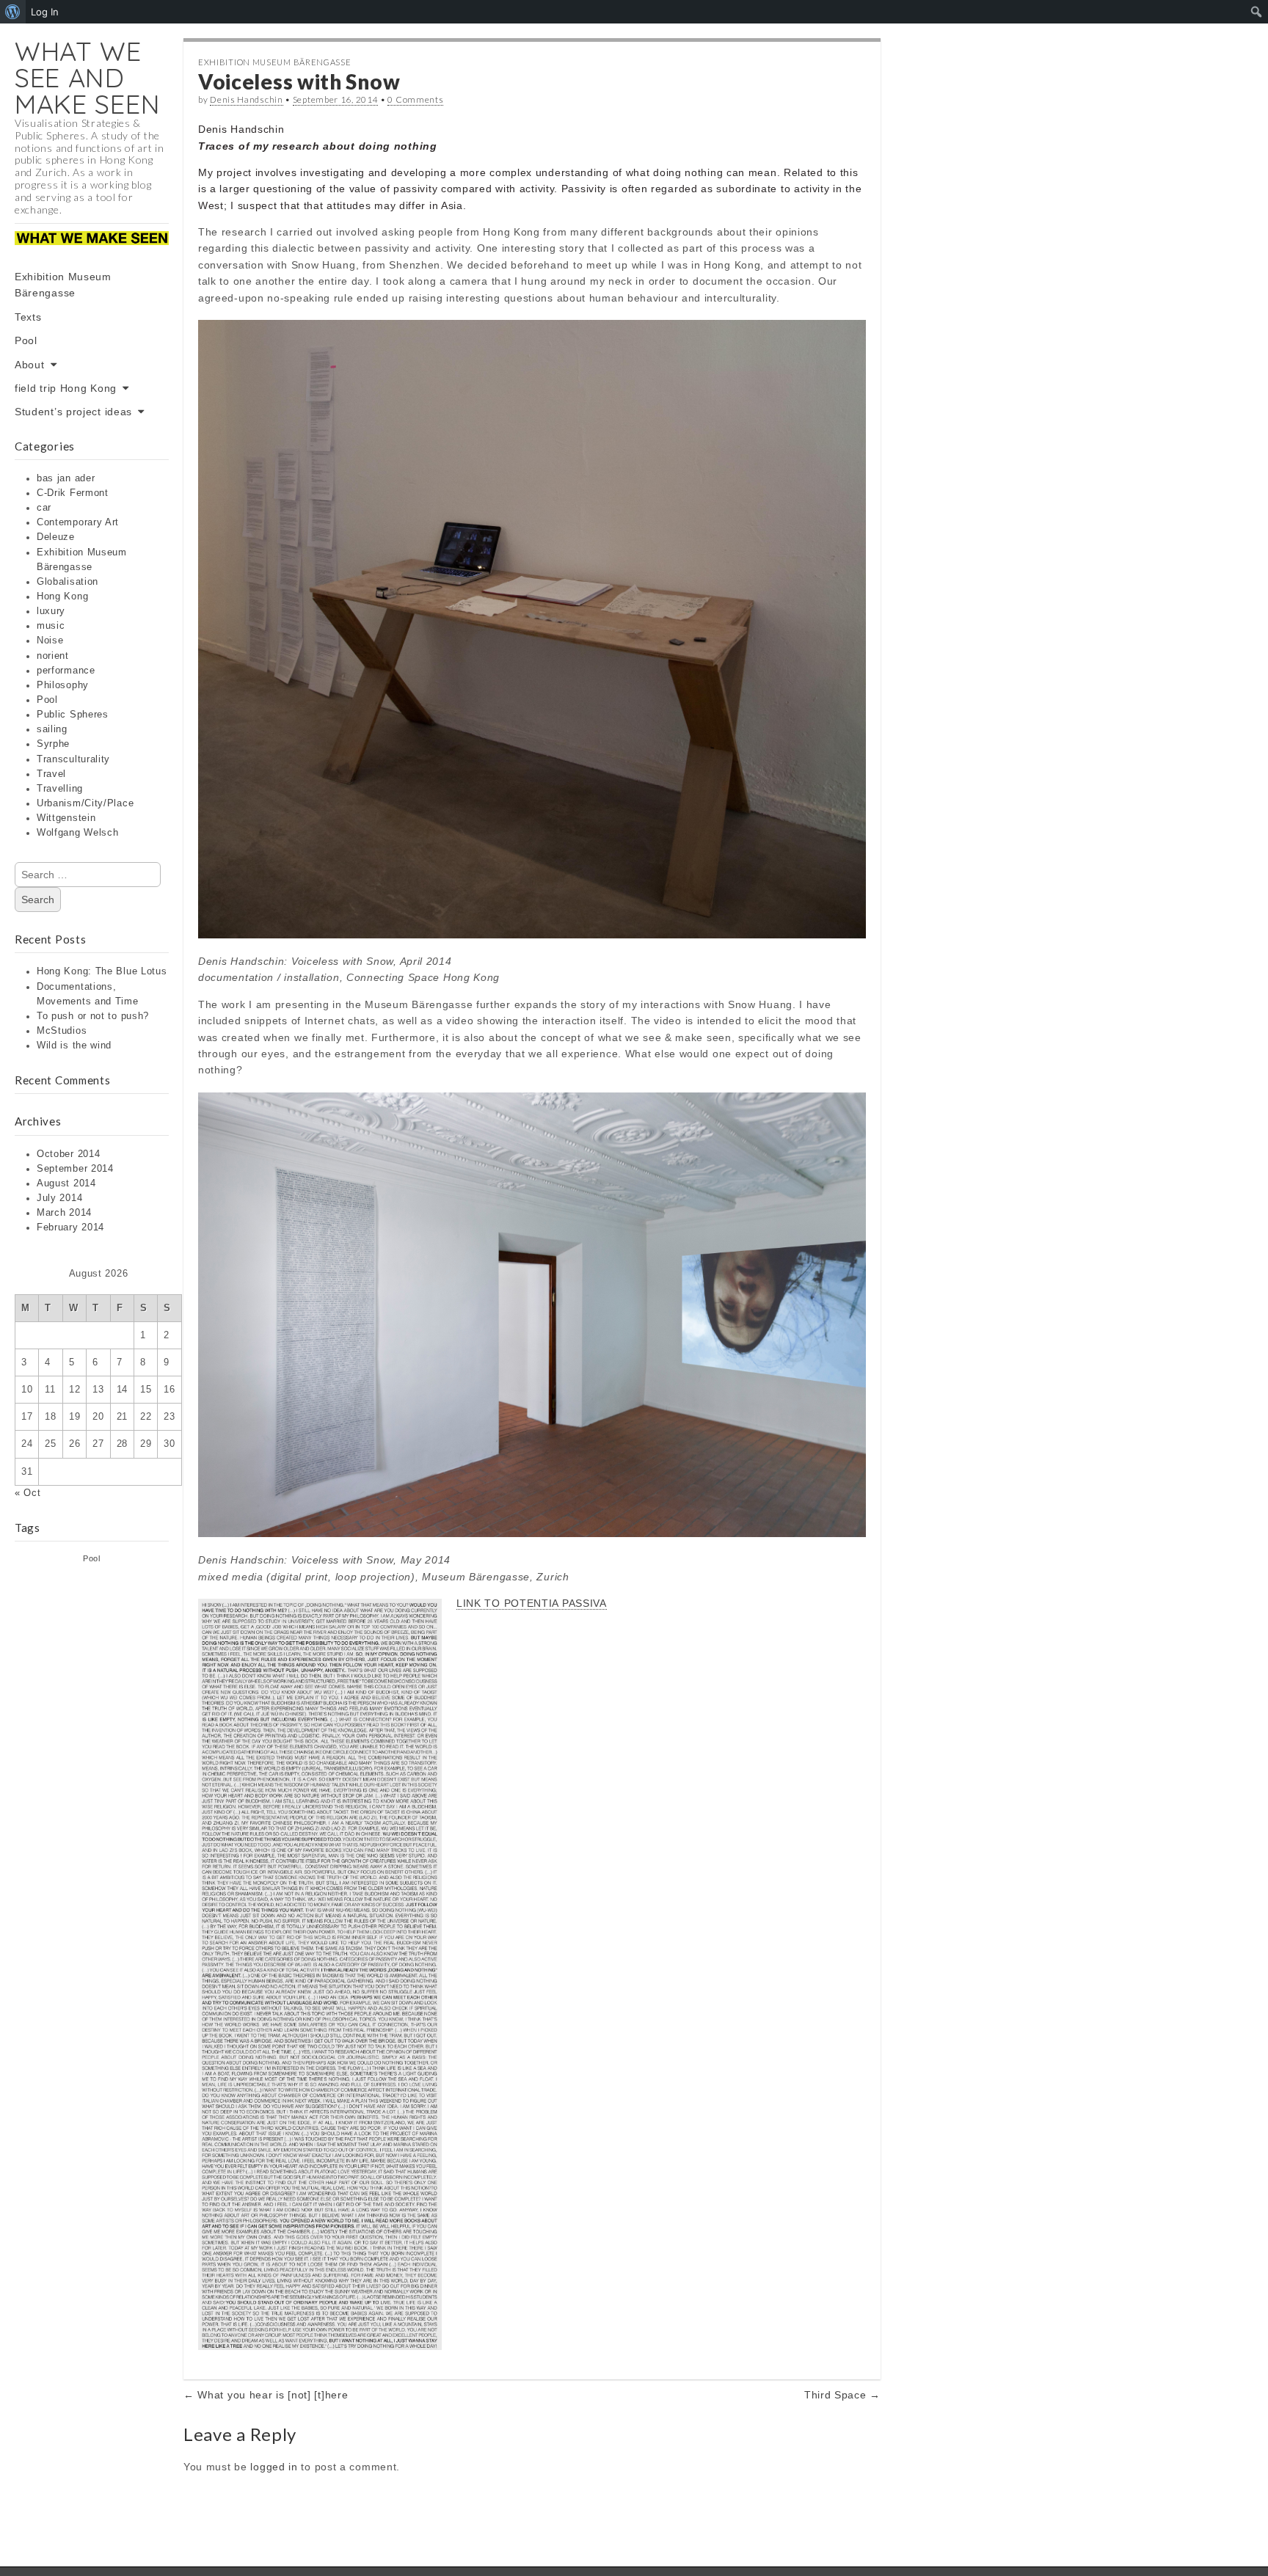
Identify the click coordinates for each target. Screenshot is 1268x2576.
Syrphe (53, 744)
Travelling (60, 789)
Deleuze (56, 537)
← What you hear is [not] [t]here (266, 2395)
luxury (51, 611)
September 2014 (75, 1169)
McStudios (62, 1031)
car (44, 508)
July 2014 (59, 1198)
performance (66, 671)
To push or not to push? (93, 1016)
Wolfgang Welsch (78, 833)
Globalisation (68, 582)
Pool (26, 340)
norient (53, 656)
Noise (50, 641)
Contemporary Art (78, 522)
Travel (51, 774)
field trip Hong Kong (66, 388)
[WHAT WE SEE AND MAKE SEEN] (92, 248)
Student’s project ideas (73, 412)
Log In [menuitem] (45, 12)
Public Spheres (73, 715)
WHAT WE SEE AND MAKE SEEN (87, 77)
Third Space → (842, 2395)
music (51, 626)
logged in (274, 2467)
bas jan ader (66, 478)
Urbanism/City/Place (85, 803)
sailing (52, 729)
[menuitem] (13, 12)
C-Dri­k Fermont (73, 493)
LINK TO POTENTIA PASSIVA (532, 1603)
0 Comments (415, 99)
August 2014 (66, 1183)
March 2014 (64, 1213)
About (30, 365)
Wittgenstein (66, 818)
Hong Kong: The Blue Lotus (102, 971)
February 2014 (70, 1227)
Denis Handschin (247, 99)
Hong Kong (62, 596)
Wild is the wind (74, 1046)
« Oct (28, 1493)
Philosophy (63, 685)
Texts (28, 317)
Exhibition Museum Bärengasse (63, 285)
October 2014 (68, 1154)
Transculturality (73, 759)
